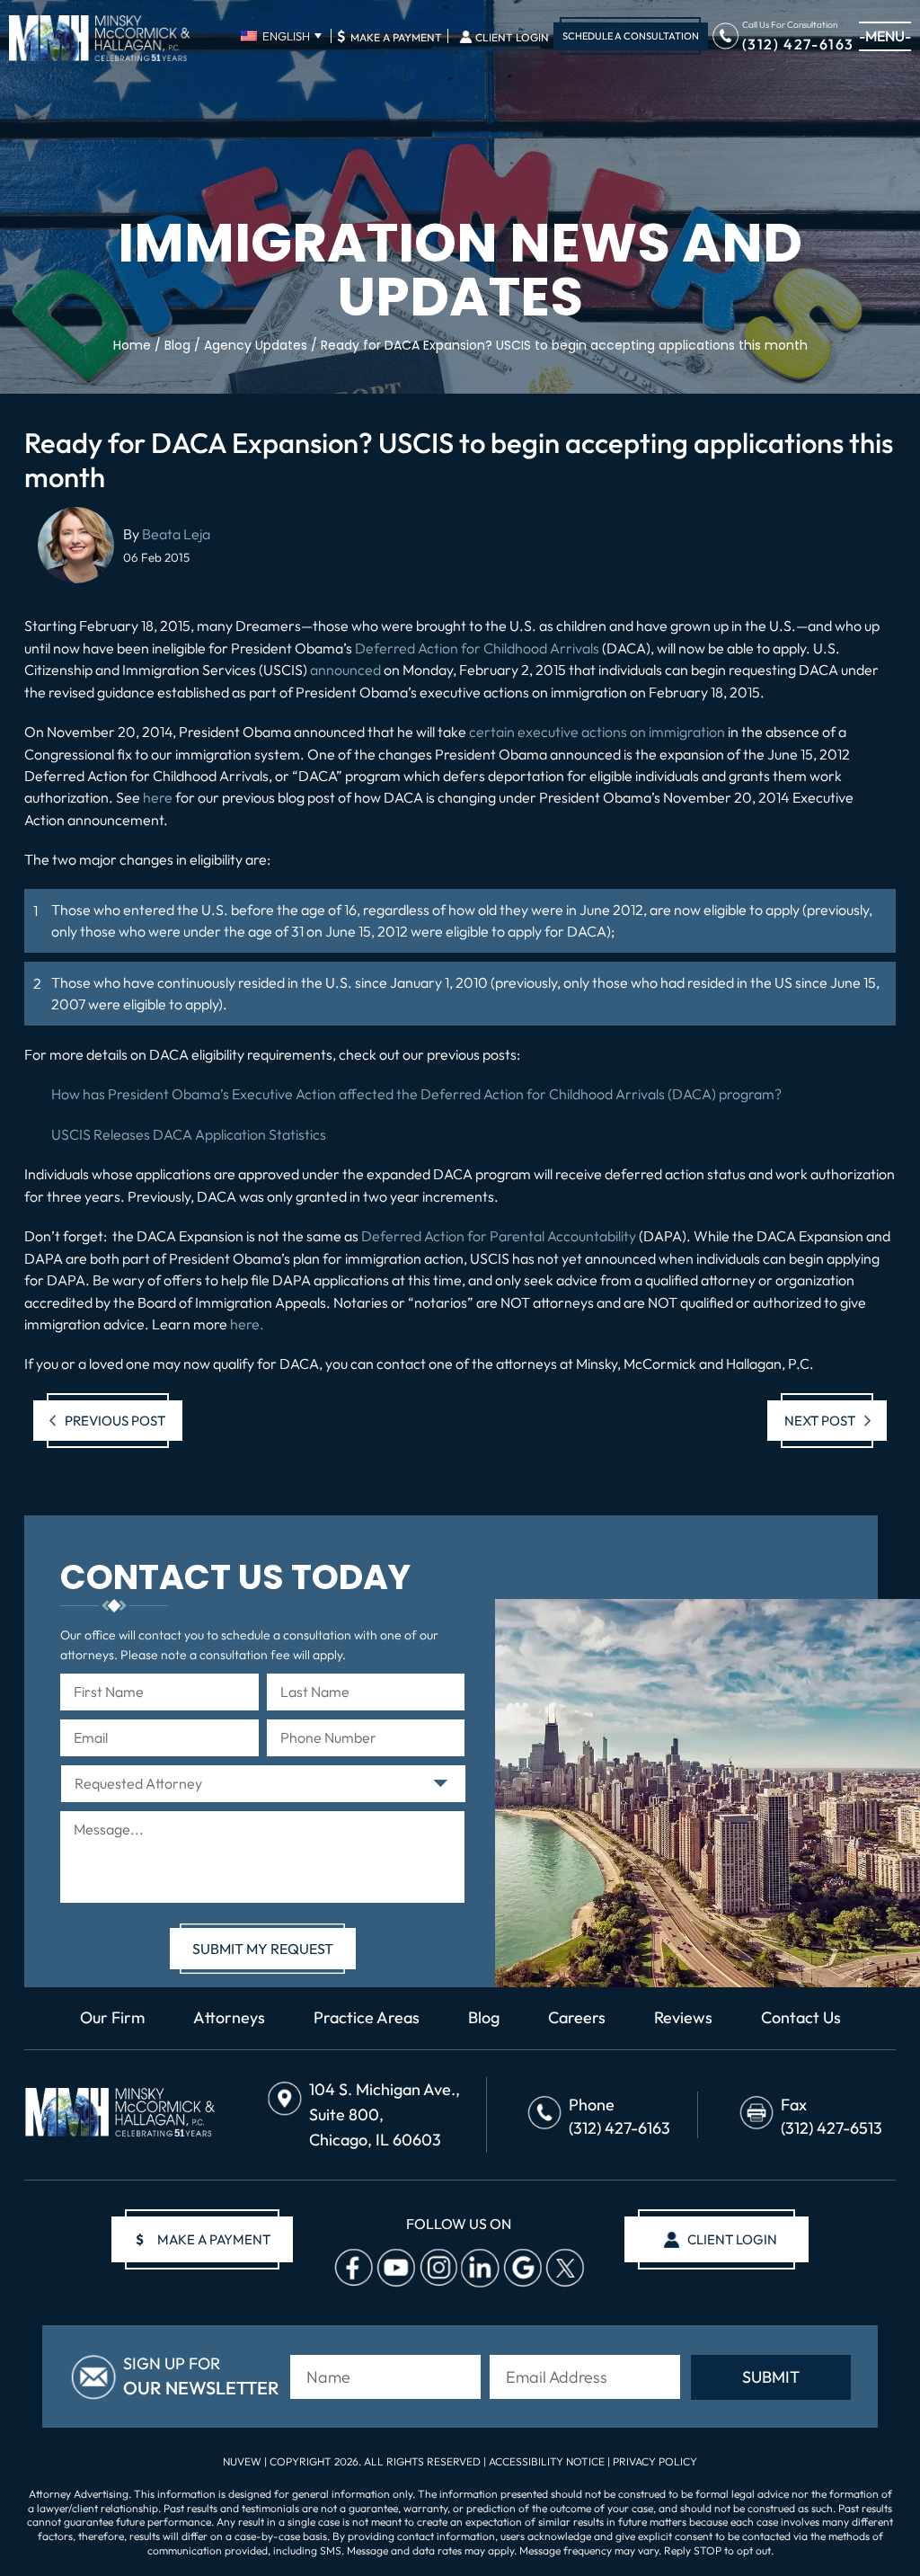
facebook (353, 2269)
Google (522, 2269)
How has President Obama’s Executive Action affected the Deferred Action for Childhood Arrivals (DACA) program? (416, 1094)
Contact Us (801, 2018)
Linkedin (480, 2269)
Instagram (438, 2269)
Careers (577, 2018)
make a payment (203, 2239)
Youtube (395, 2269)
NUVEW (242, 2461)
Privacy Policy (655, 2461)
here (158, 797)
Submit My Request (263, 1949)
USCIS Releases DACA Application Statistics (189, 1134)
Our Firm (112, 2018)
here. (247, 1324)
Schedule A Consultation (631, 36)
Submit (771, 2377)
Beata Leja (176, 534)
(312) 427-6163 (798, 43)
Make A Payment (389, 36)
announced (345, 670)
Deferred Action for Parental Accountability (499, 1236)
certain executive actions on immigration (597, 732)
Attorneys (229, 2018)
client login (732, 2239)
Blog (484, 2018)
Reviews (683, 2018)
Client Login (512, 38)
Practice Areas (367, 2018)
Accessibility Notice (548, 2461)
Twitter (564, 2269)
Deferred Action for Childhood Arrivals (477, 648)
